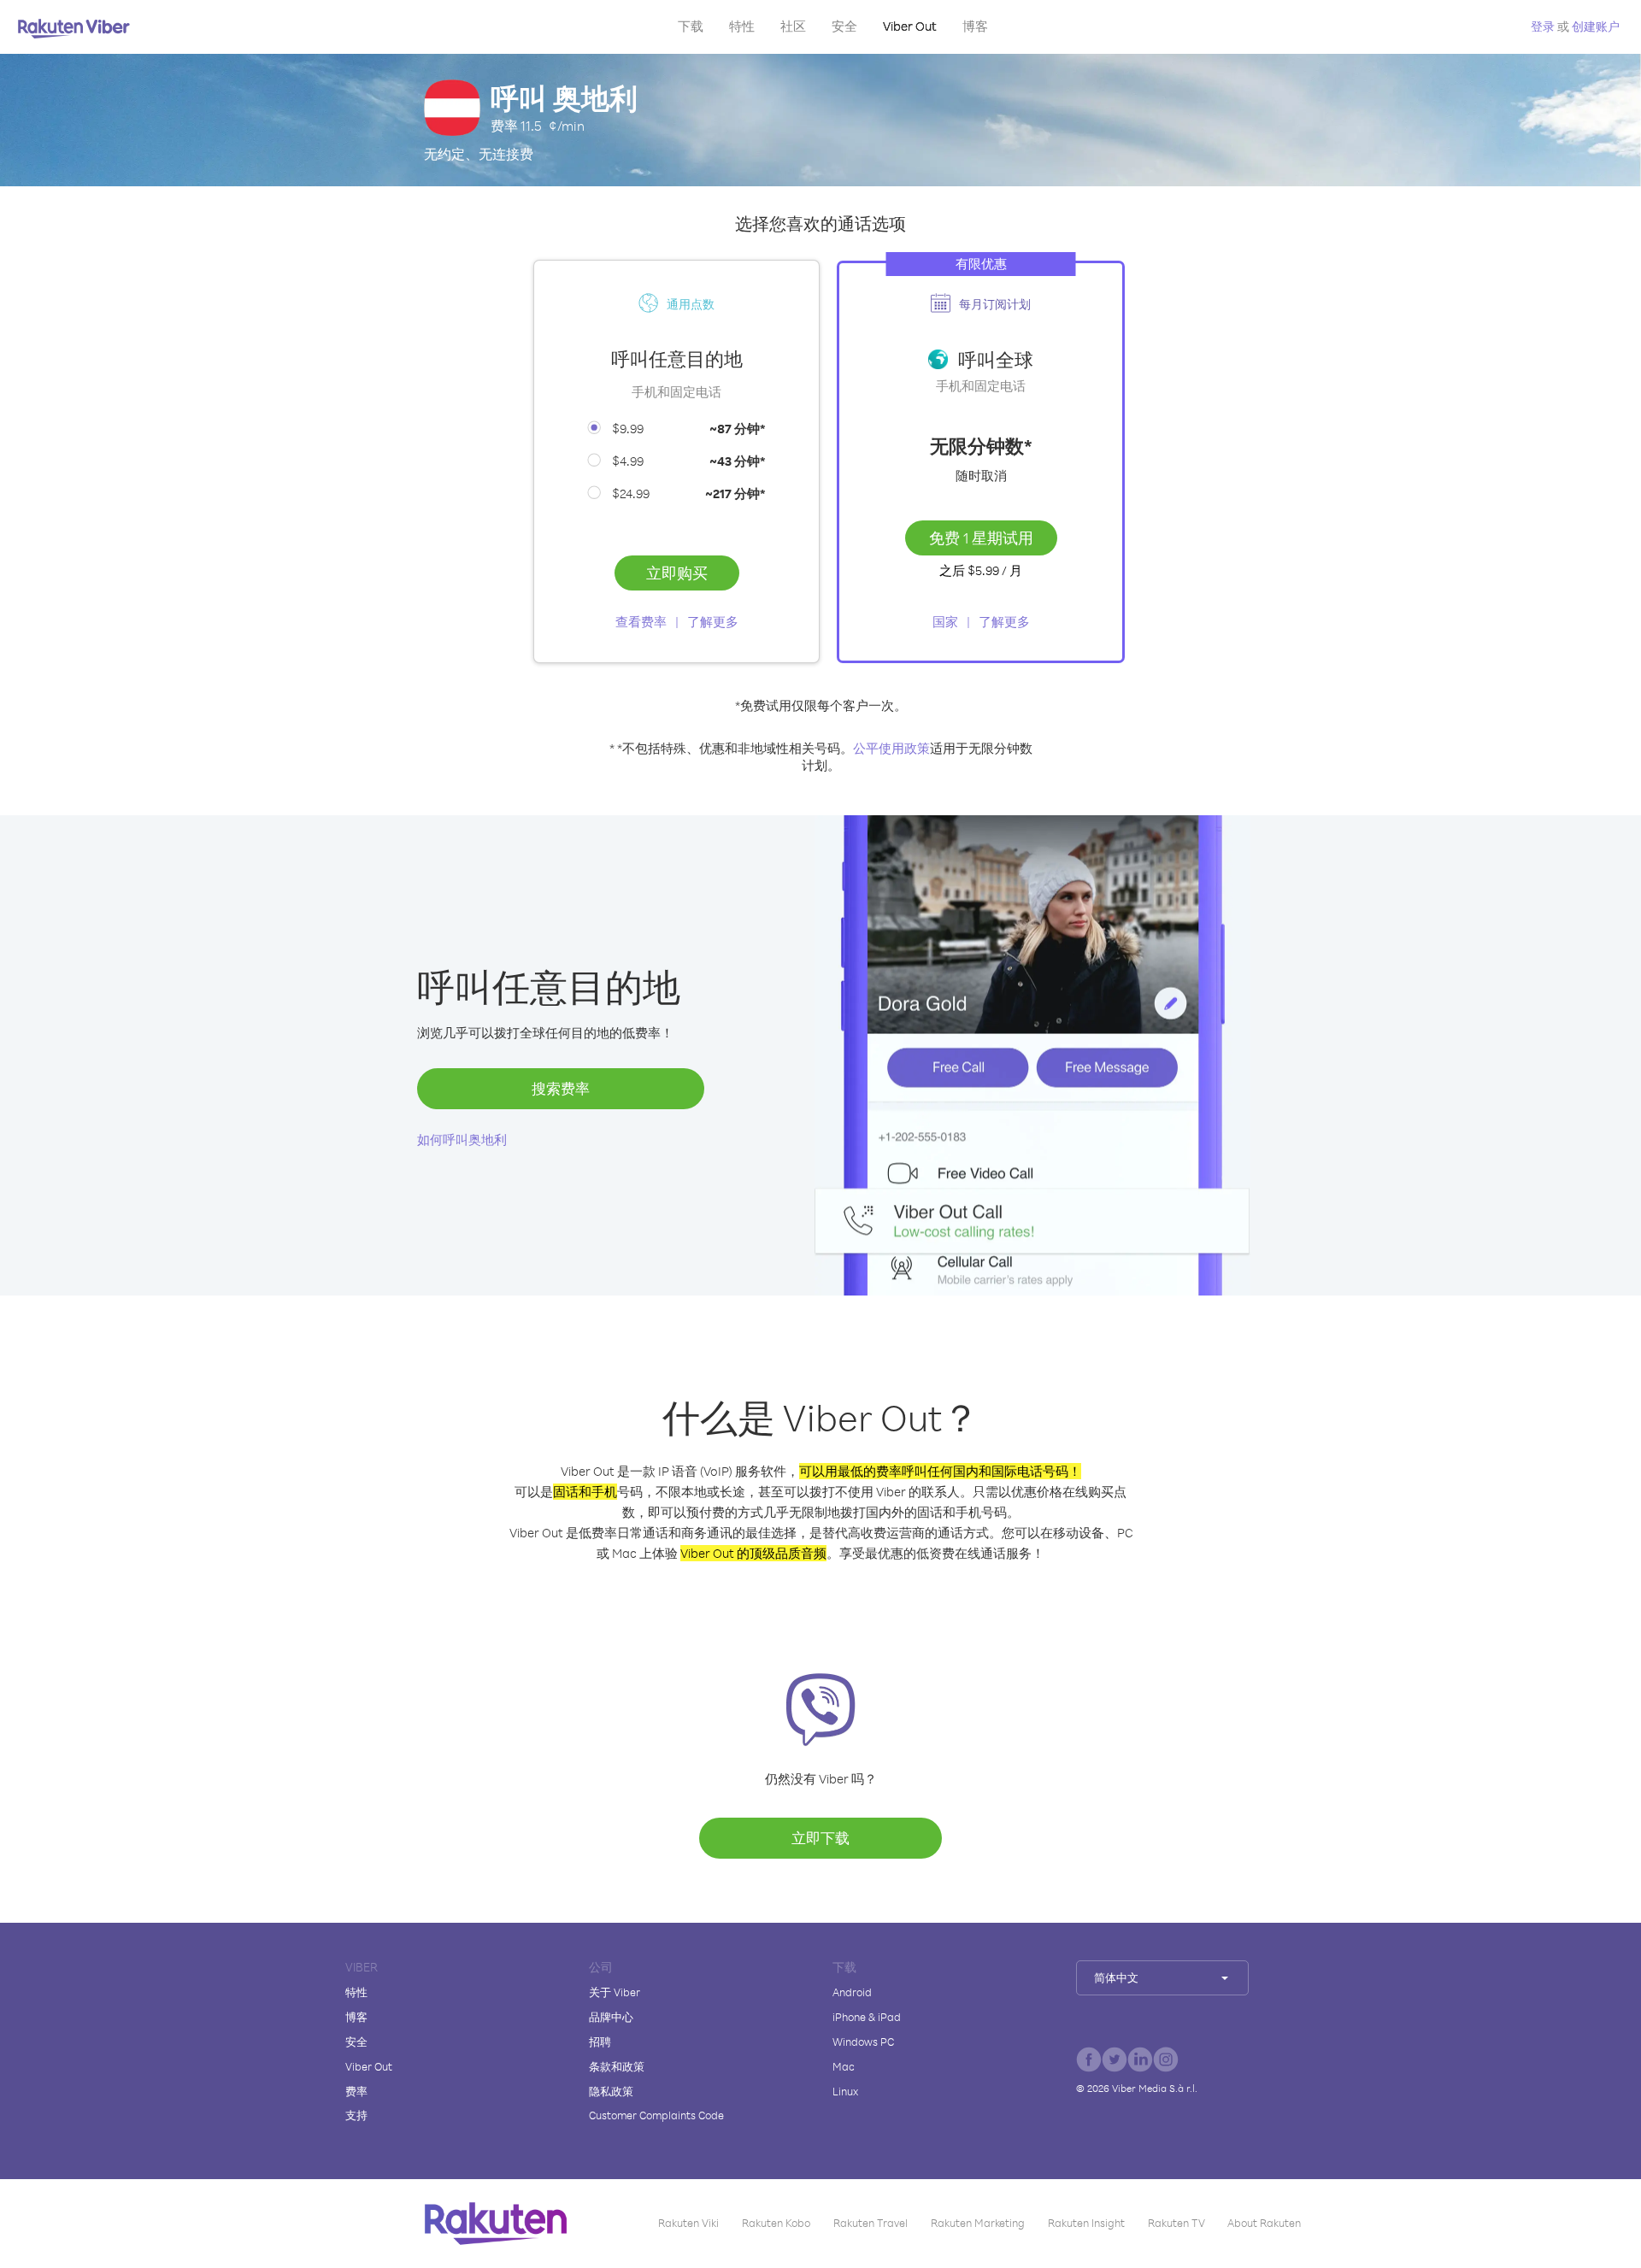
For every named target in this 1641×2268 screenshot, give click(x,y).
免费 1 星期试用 (981, 538)
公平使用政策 (891, 748)
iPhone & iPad (867, 2017)
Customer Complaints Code (656, 2115)
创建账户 (1596, 26)
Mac (844, 2066)
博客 (975, 26)
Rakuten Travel (870, 2223)
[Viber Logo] (74, 28)
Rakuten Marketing (978, 2223)
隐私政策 (611, 2091)
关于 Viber (615, 1992)
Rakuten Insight (1086, 2223)
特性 (742, 26)
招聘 (600, 2042)
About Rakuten (1264, 2223)
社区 (793, 26)
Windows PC (863, 2042)
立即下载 (820, 1838)
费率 (356, 2091)
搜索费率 (561, 1088)
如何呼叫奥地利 (462, 1140)
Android (852, 1992)
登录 (1543, 26)
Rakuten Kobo (776, 2223)
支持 (356, 2115)
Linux (845, 2091)
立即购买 (677, 573)
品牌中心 (611, 2017)
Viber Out (910, 26)
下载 (691, 26)
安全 (844, 26)
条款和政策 (617, 2066)
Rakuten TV (1176, 2223)
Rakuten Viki (688, 2223)
